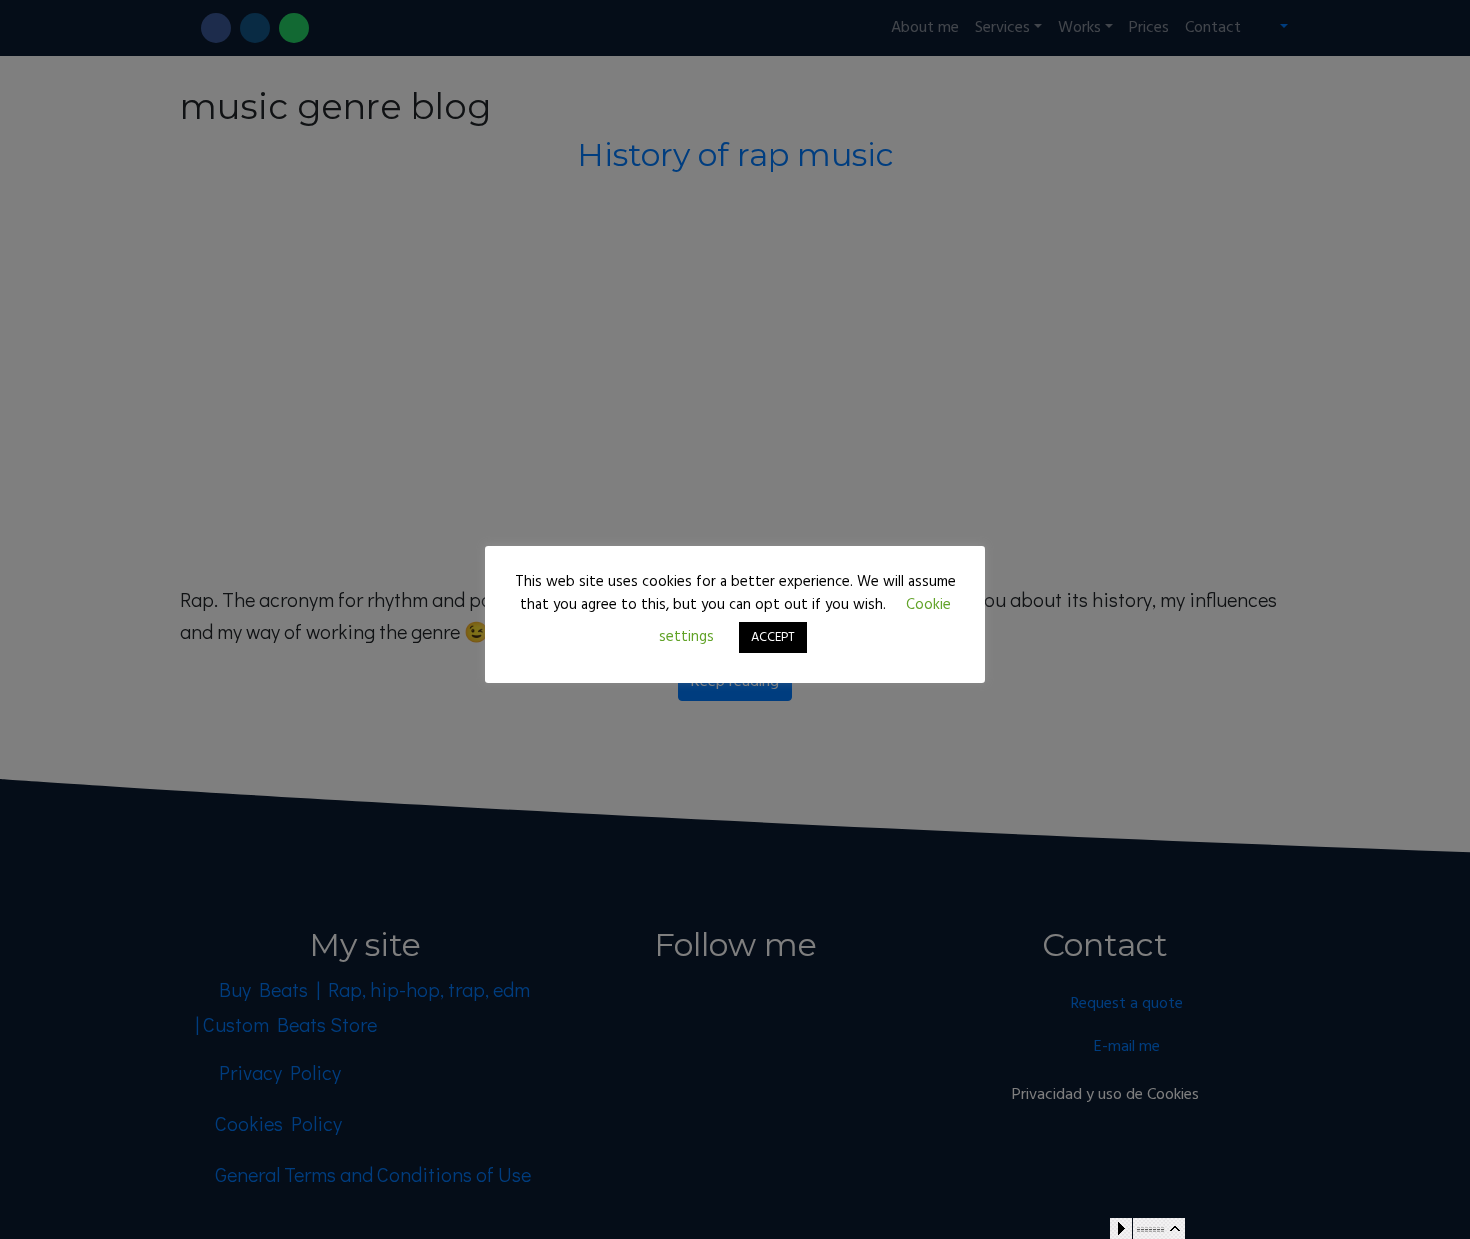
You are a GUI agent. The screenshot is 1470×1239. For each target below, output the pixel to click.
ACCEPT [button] (773, 637)
